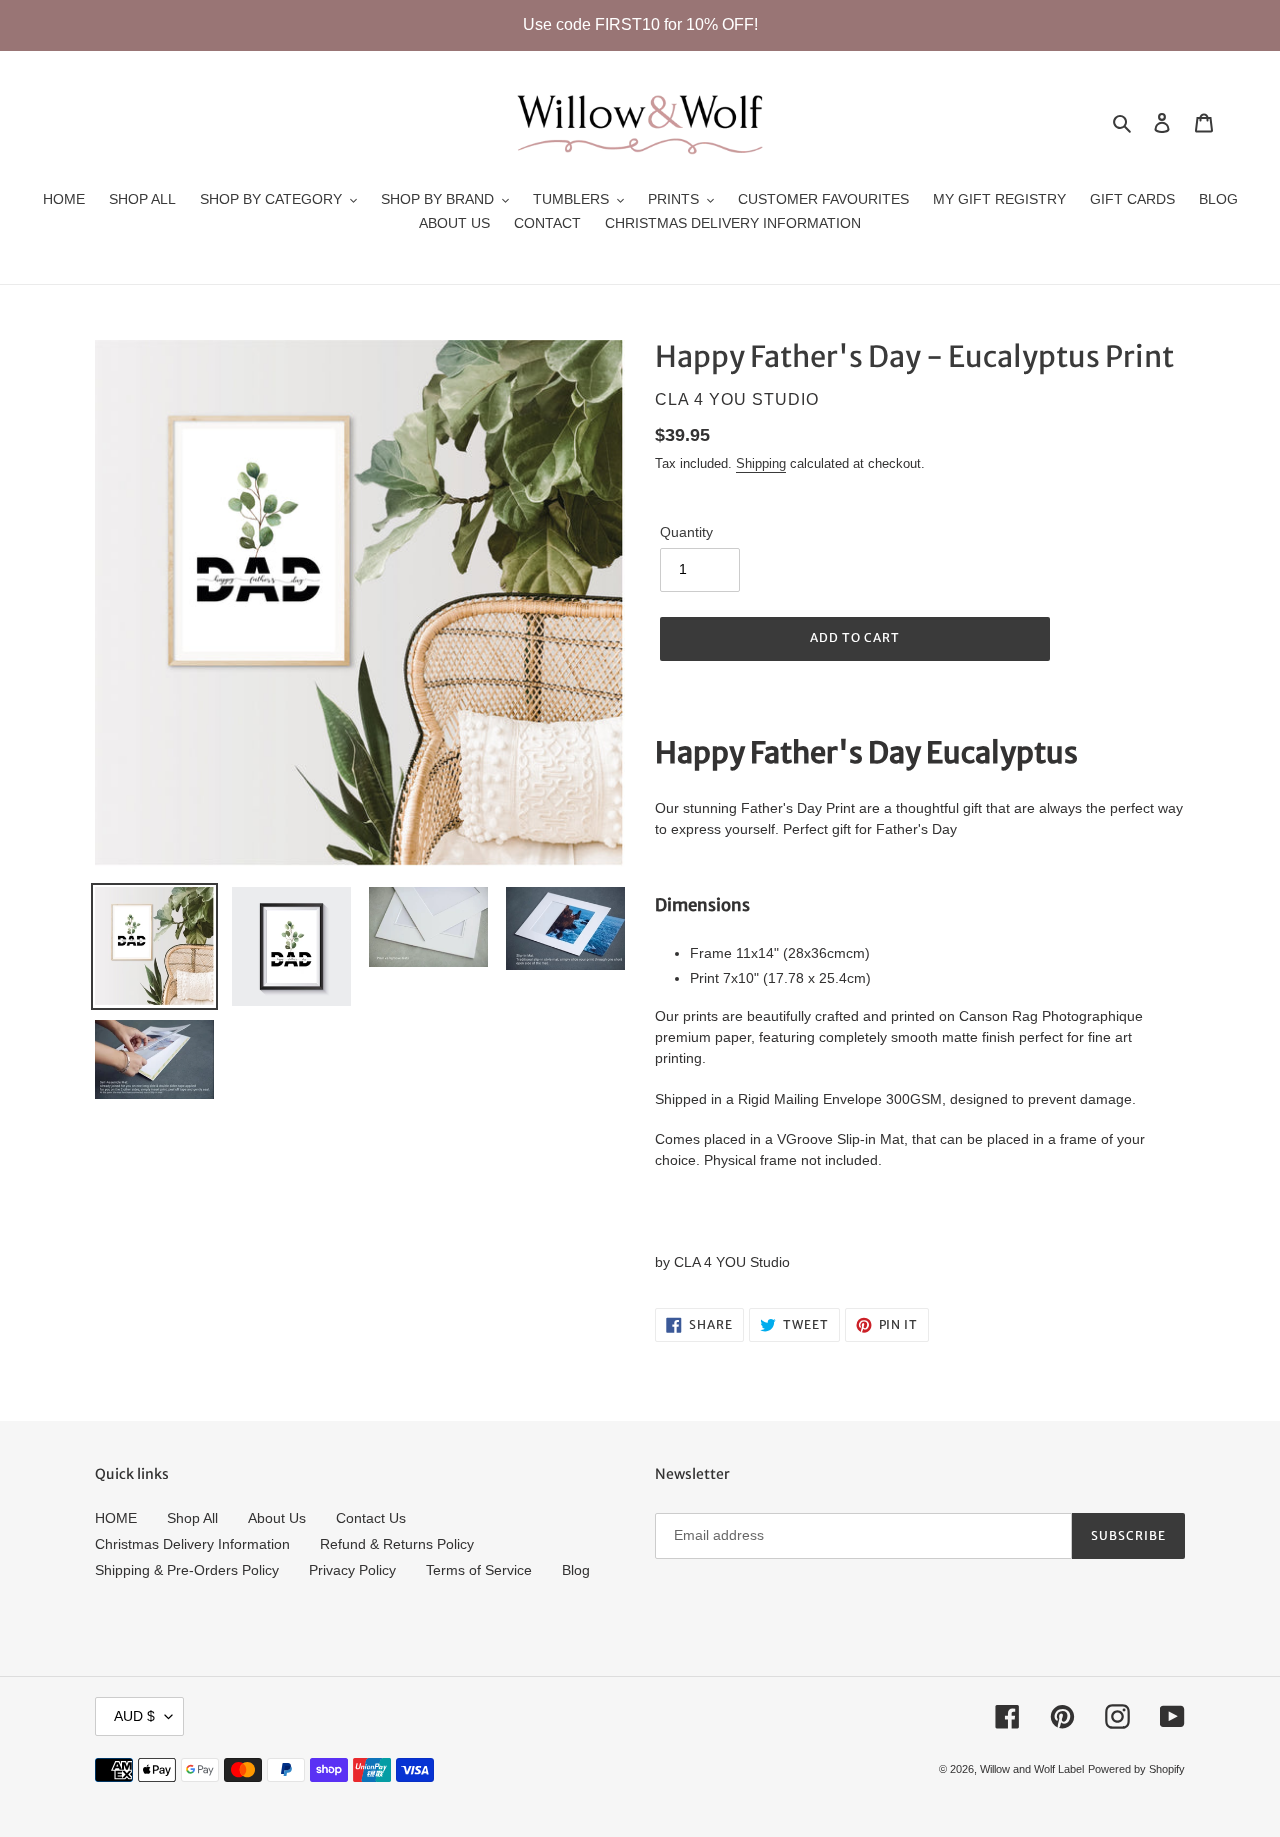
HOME (116, 1518)
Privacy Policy (352, 1570)
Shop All (192, 1518)
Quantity (686, 532)
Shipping (761, 463)
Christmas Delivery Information (192, 1544)
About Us (277, 1518)
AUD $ (134, 1716)
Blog (576, 1570)
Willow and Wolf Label (1032, 1769)
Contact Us (371, 1518)
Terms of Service (479, 1570)
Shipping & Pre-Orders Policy (187, 1570)
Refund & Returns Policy (397, 1544)
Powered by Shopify (1136, 1769)
